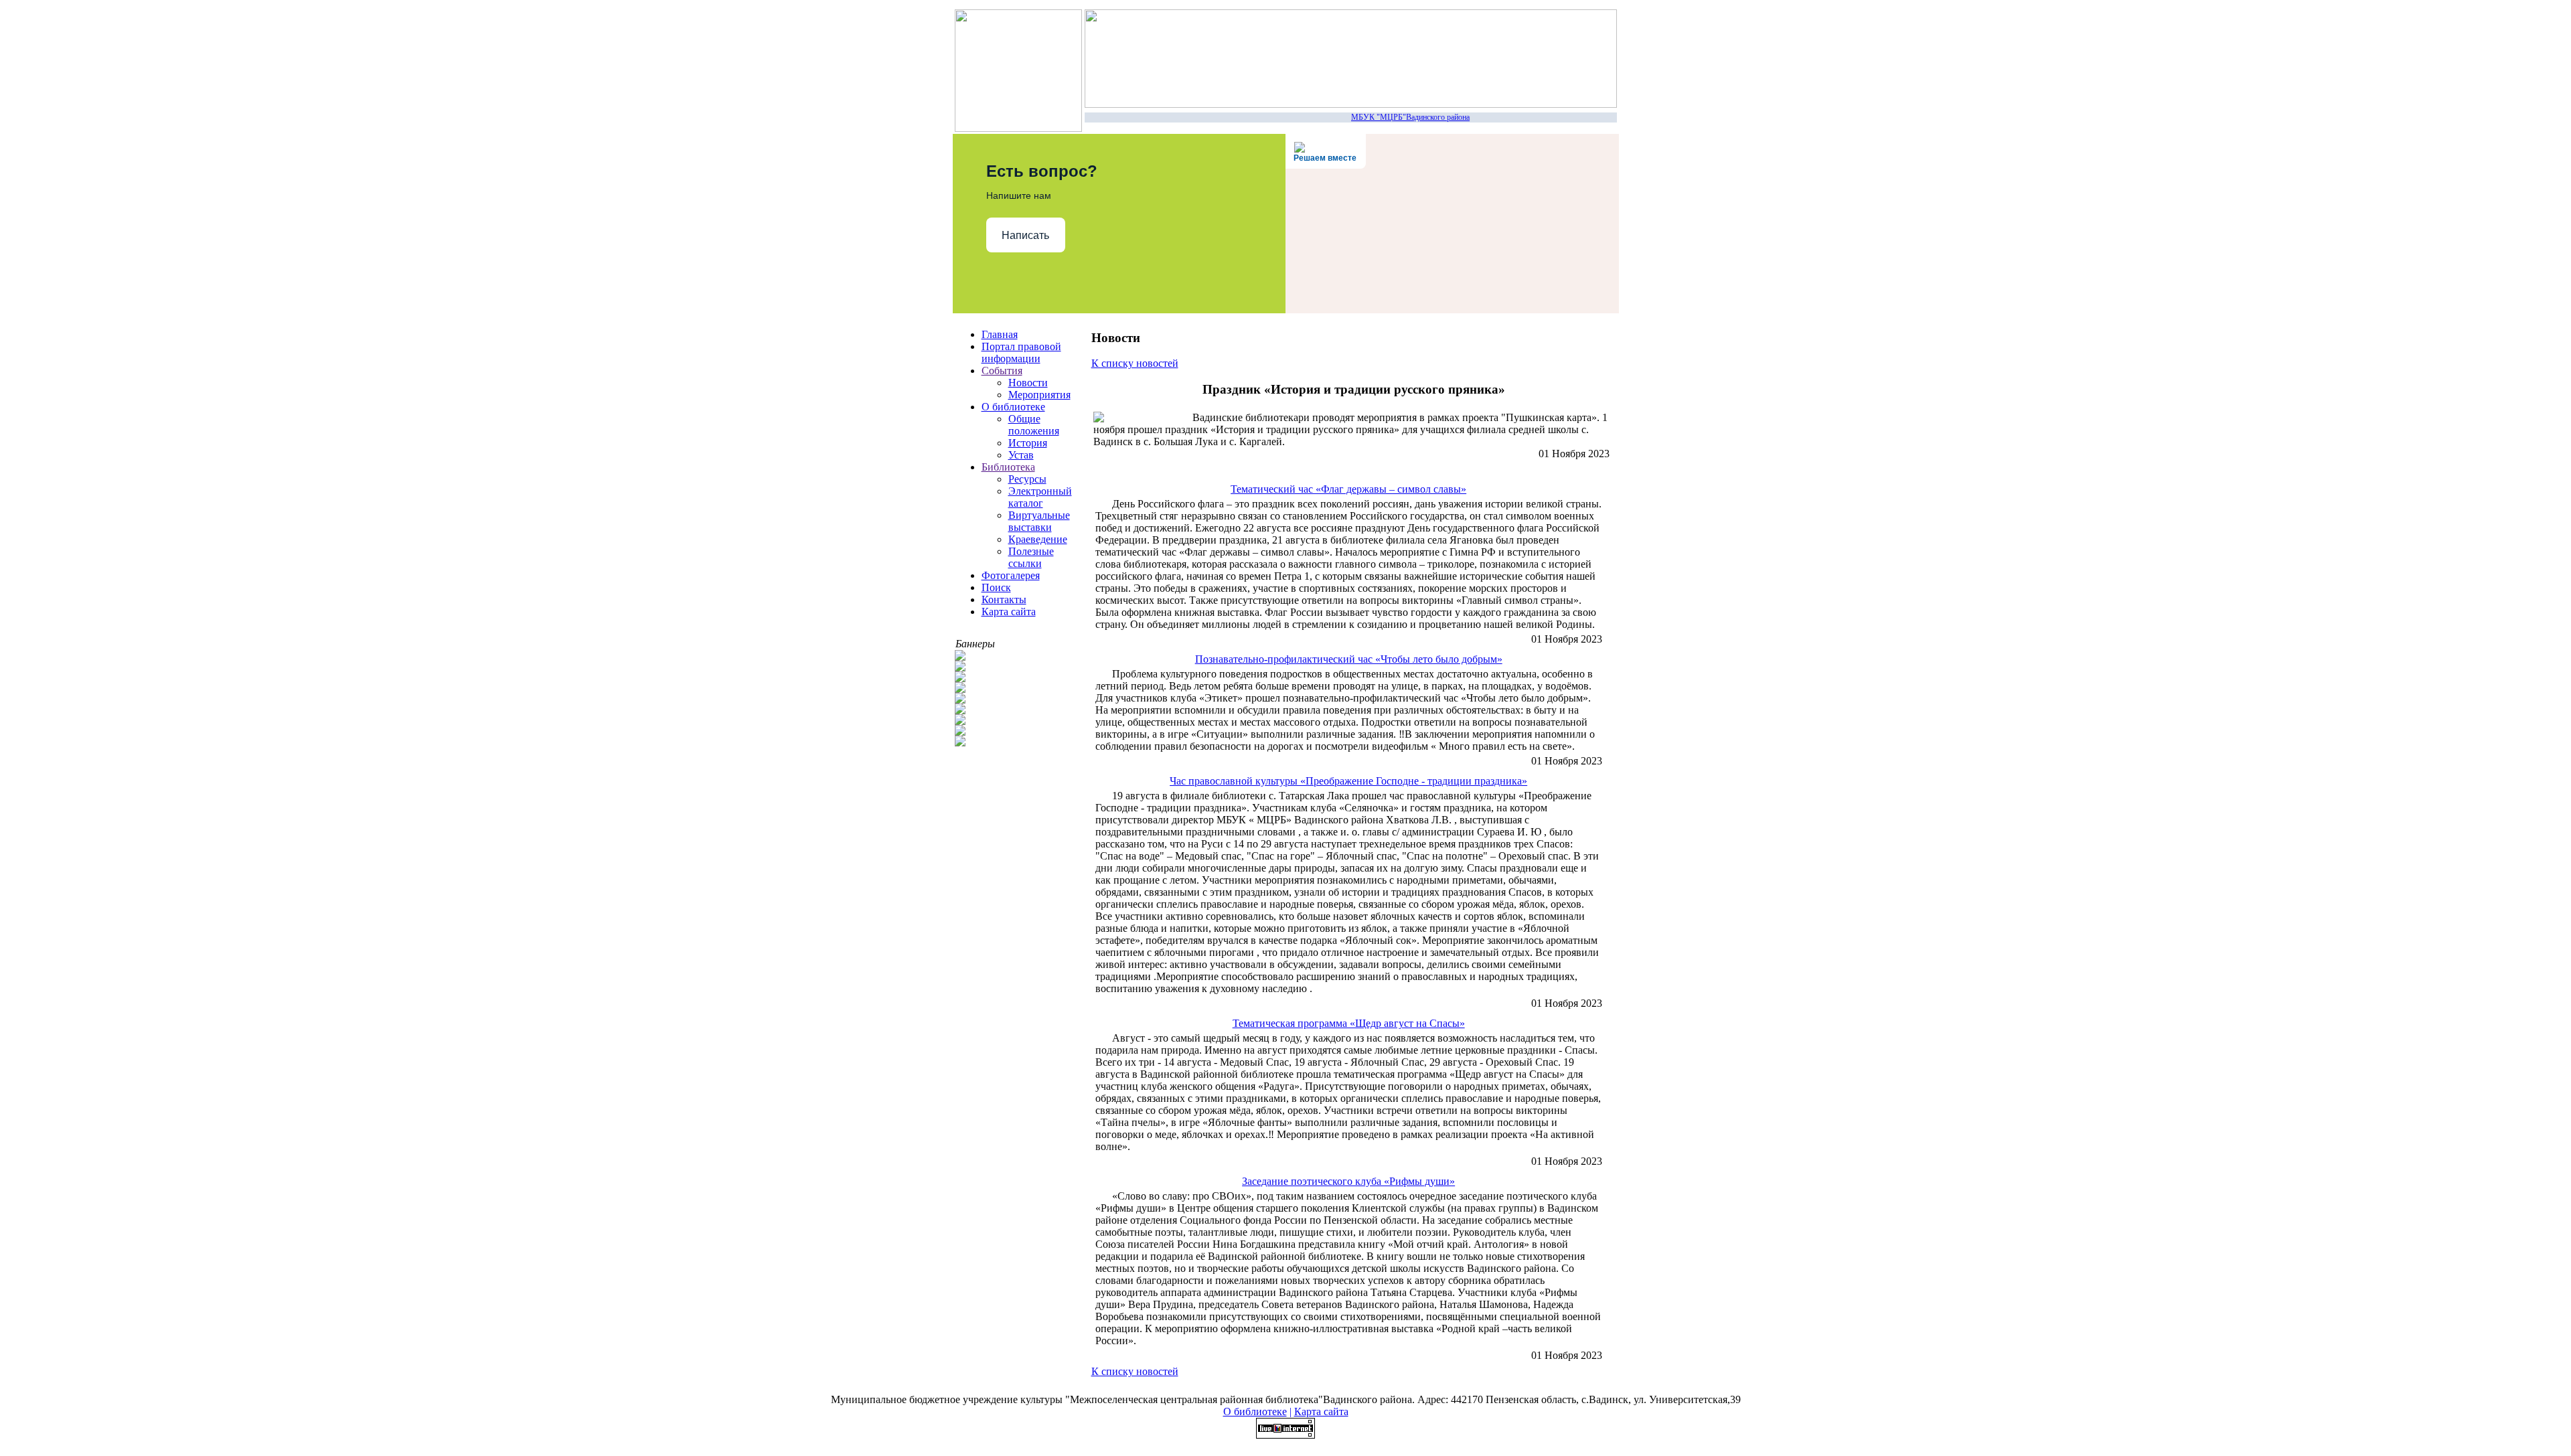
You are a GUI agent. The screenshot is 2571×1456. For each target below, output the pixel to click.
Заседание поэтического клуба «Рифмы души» (1348, 1181)
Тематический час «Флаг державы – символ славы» (1348, 489)
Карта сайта (1009, 612)
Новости (1028, 383)
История (1028, 443)
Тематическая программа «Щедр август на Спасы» (1349, 1023)
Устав (1021, 455)
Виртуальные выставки (1039, 521)
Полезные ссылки (1031, 557)
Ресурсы (1027, 479)
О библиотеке (1013, 407)
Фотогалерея (1011, 575)
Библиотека (1008, 467)
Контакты (1004, 599)
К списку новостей (1135, 363)
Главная (1000, 334)
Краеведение (1038, 539)
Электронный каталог (1040, 497)
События (1002, 371)
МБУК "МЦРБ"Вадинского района (1396, 117)
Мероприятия (1039, 395)
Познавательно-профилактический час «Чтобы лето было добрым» (1349, 659)
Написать (1025, 235)
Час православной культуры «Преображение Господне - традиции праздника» (1348, 781)
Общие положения (1034, 425)
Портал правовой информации (1021, 352)
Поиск (996, 587)
